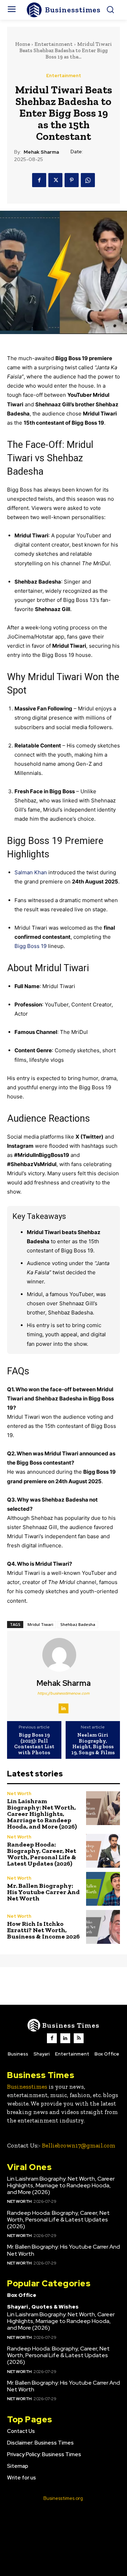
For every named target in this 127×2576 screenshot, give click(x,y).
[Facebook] (39, 180)
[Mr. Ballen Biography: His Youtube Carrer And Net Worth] (103, 1889)
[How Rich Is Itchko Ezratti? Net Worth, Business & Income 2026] (103, 1927)
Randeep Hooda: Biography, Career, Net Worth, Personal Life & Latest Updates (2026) (42, 1854)
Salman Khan (31, 872)
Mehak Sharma (41, 152)
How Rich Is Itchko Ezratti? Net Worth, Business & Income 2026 (43, 1930)
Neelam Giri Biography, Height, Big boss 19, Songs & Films (93, 1744)
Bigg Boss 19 (31, 946)
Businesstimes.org (63, 2498)
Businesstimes (27, 2087)
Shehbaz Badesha (78, 1624)
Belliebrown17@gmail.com (79, 2145)
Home (23, 44)
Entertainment (54, 44)
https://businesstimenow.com (64, 1693)
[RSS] (79, 2038)
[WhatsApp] (88, 180)
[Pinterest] (72, 180)
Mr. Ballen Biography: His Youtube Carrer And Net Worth (43, 1892)
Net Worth (19, 1794)
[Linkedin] (64, 1708)
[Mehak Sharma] (64, 1655)
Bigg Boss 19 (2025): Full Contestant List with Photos (34, 1744)
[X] (55, 180)
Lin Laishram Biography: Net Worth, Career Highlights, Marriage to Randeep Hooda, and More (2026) (42, 1814)
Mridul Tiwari (40, 1624)
